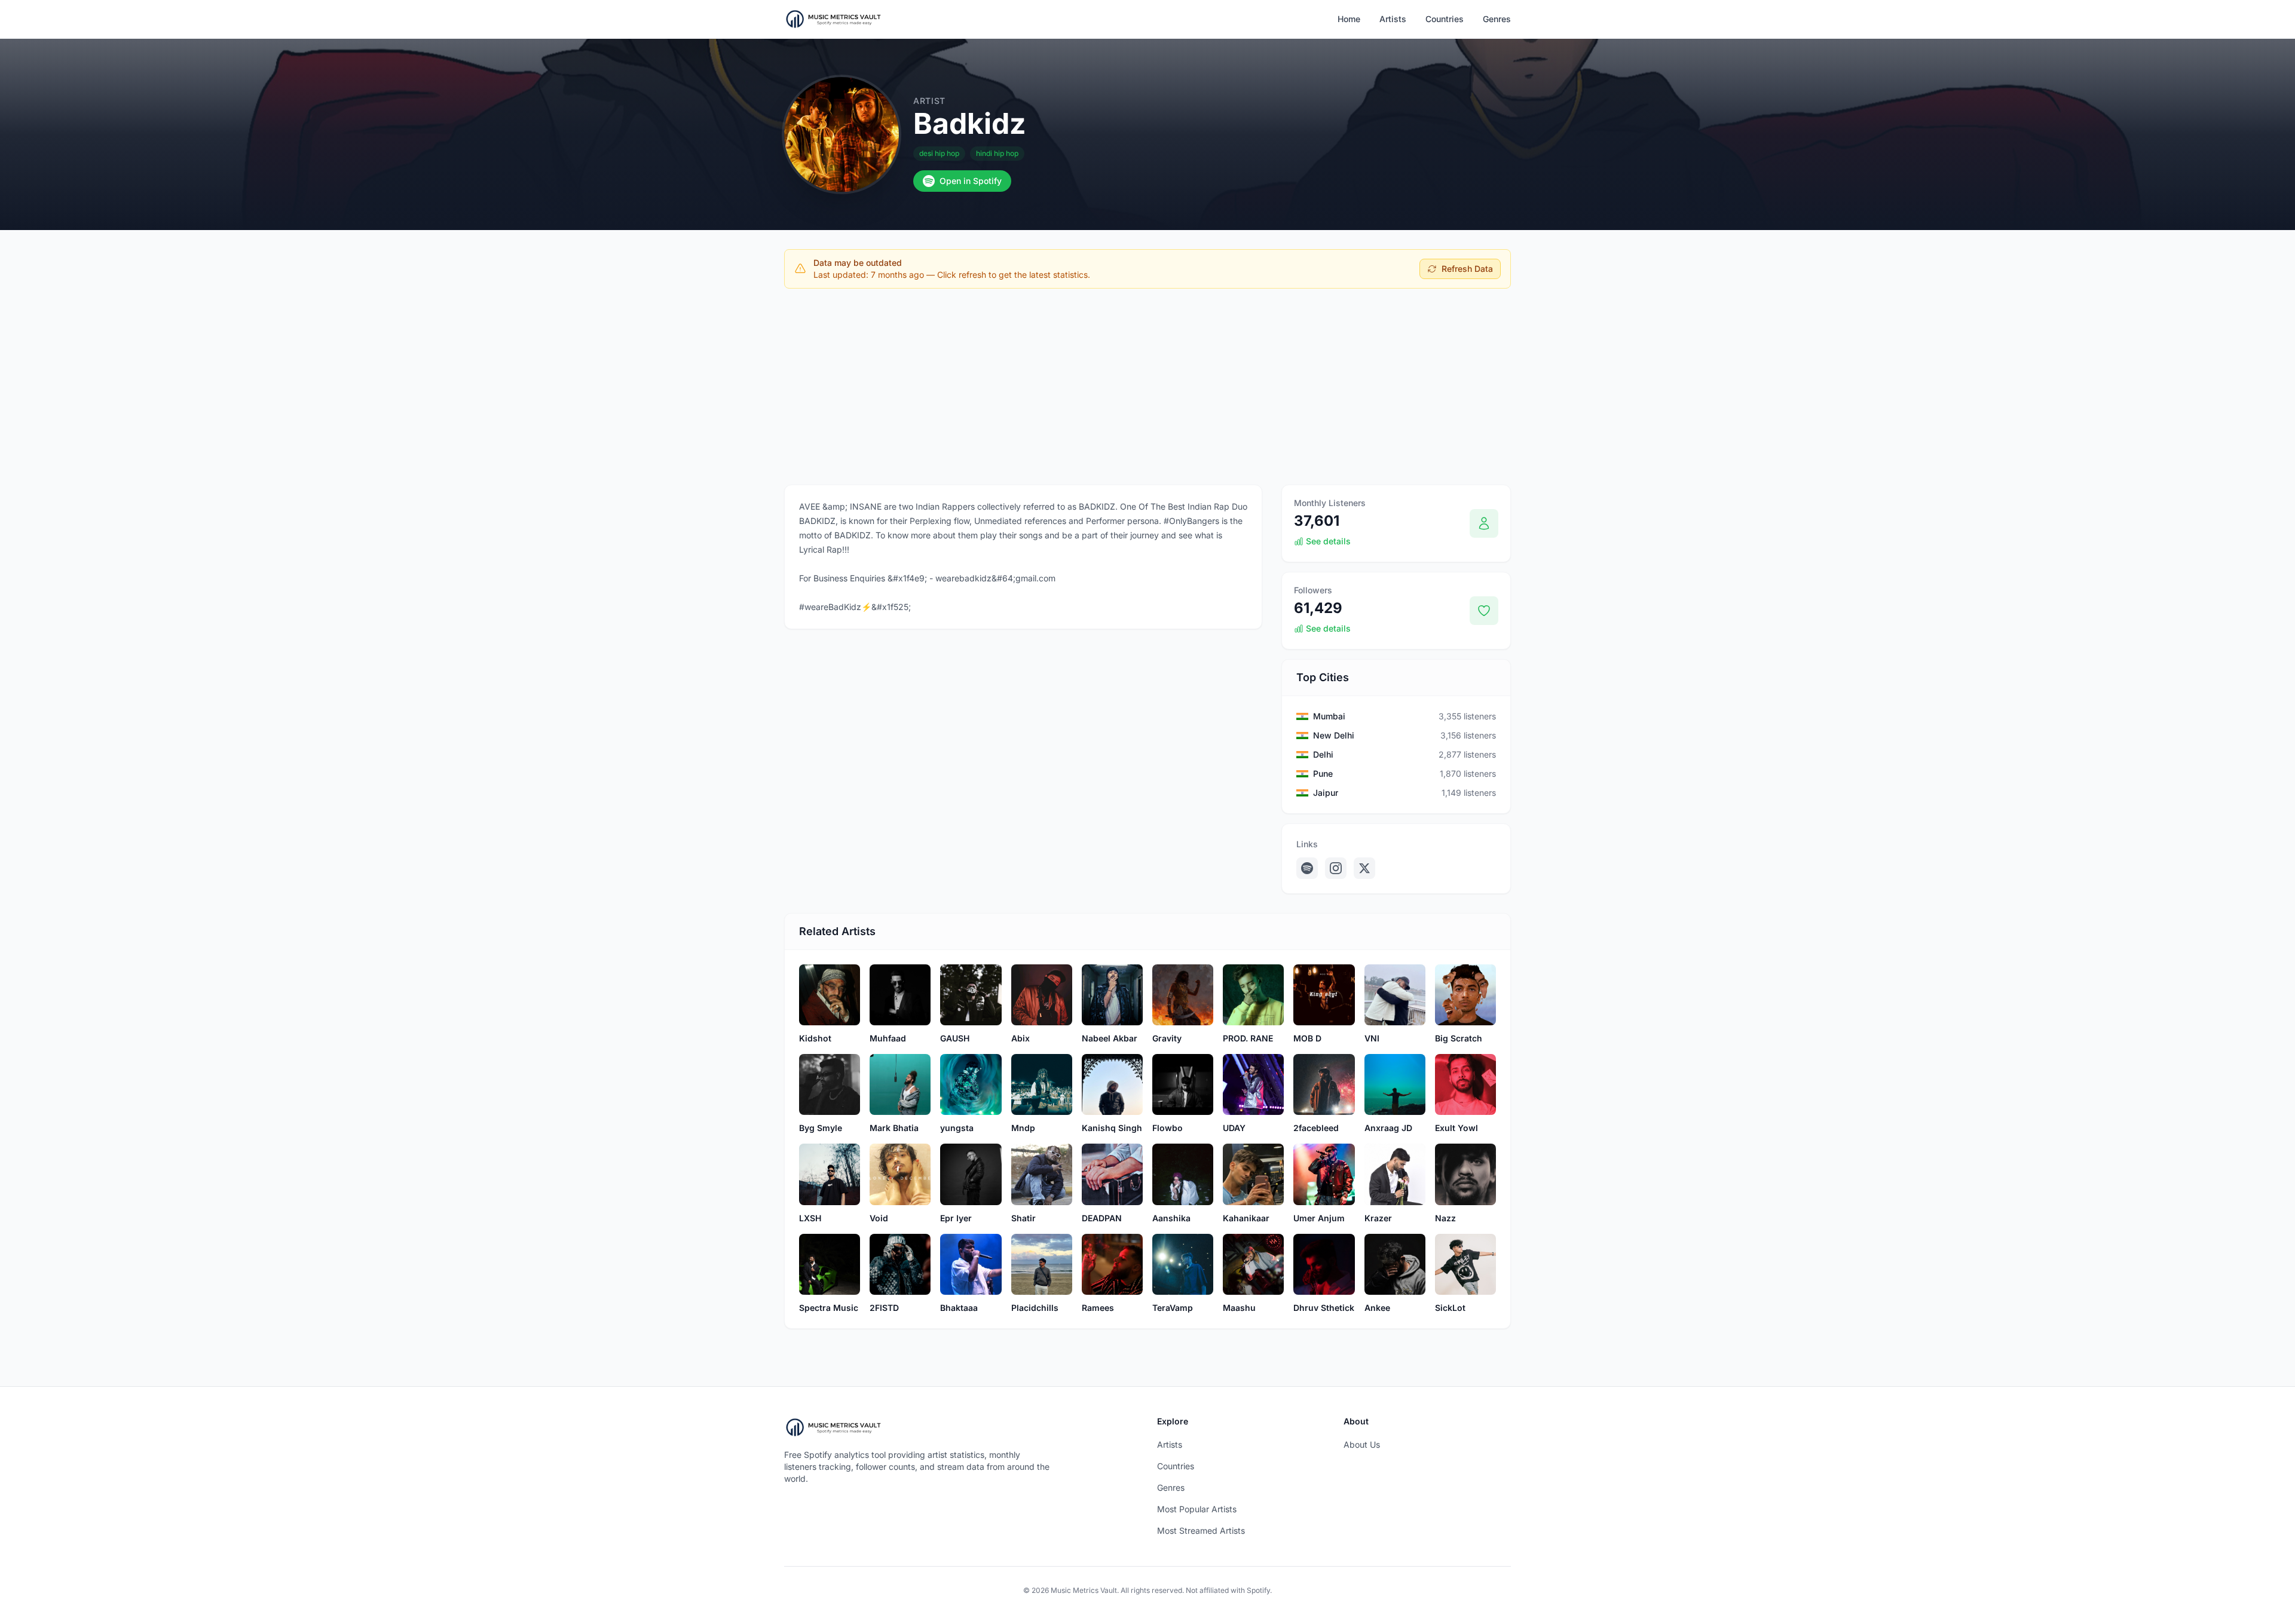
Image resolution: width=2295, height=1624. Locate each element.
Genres (1497, 19)
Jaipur (1326, 793)
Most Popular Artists (1197, 1509)
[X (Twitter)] (1364, 868)
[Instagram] (1336, 868)
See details (1328, 541)
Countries (1445, 19)
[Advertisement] (1147, 387)
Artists (1393, 19)
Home (1349, 19)
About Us (1362, 1444)
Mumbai (1329, 716)
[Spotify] (1307, 868)
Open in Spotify (971, 181)
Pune (1323, 773)
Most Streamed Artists (1201, 1530)
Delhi (1323, 754)
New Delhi (1334, 735)
